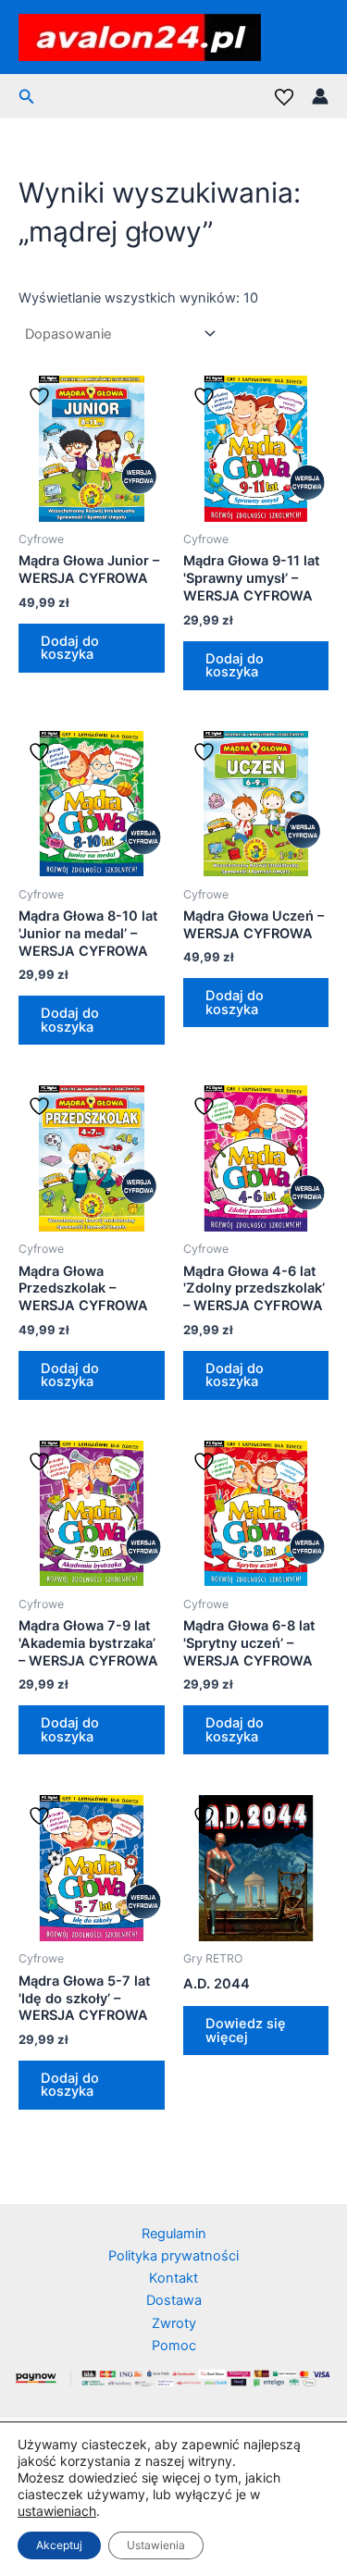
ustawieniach (57, 2511)
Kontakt (173, 2278)
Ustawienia (156, 2545)
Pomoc (174, 2346)
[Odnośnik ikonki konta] (320, 96)
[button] (27, 97)
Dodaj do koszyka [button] (70, 648)
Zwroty (174, 2323)
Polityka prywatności (173, 2256)
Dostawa (174, 2300)
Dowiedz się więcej (246, 2031)
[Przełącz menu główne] (310, 37)
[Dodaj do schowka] (42, 396)
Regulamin (174, 2234)
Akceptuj (59, 2545)
